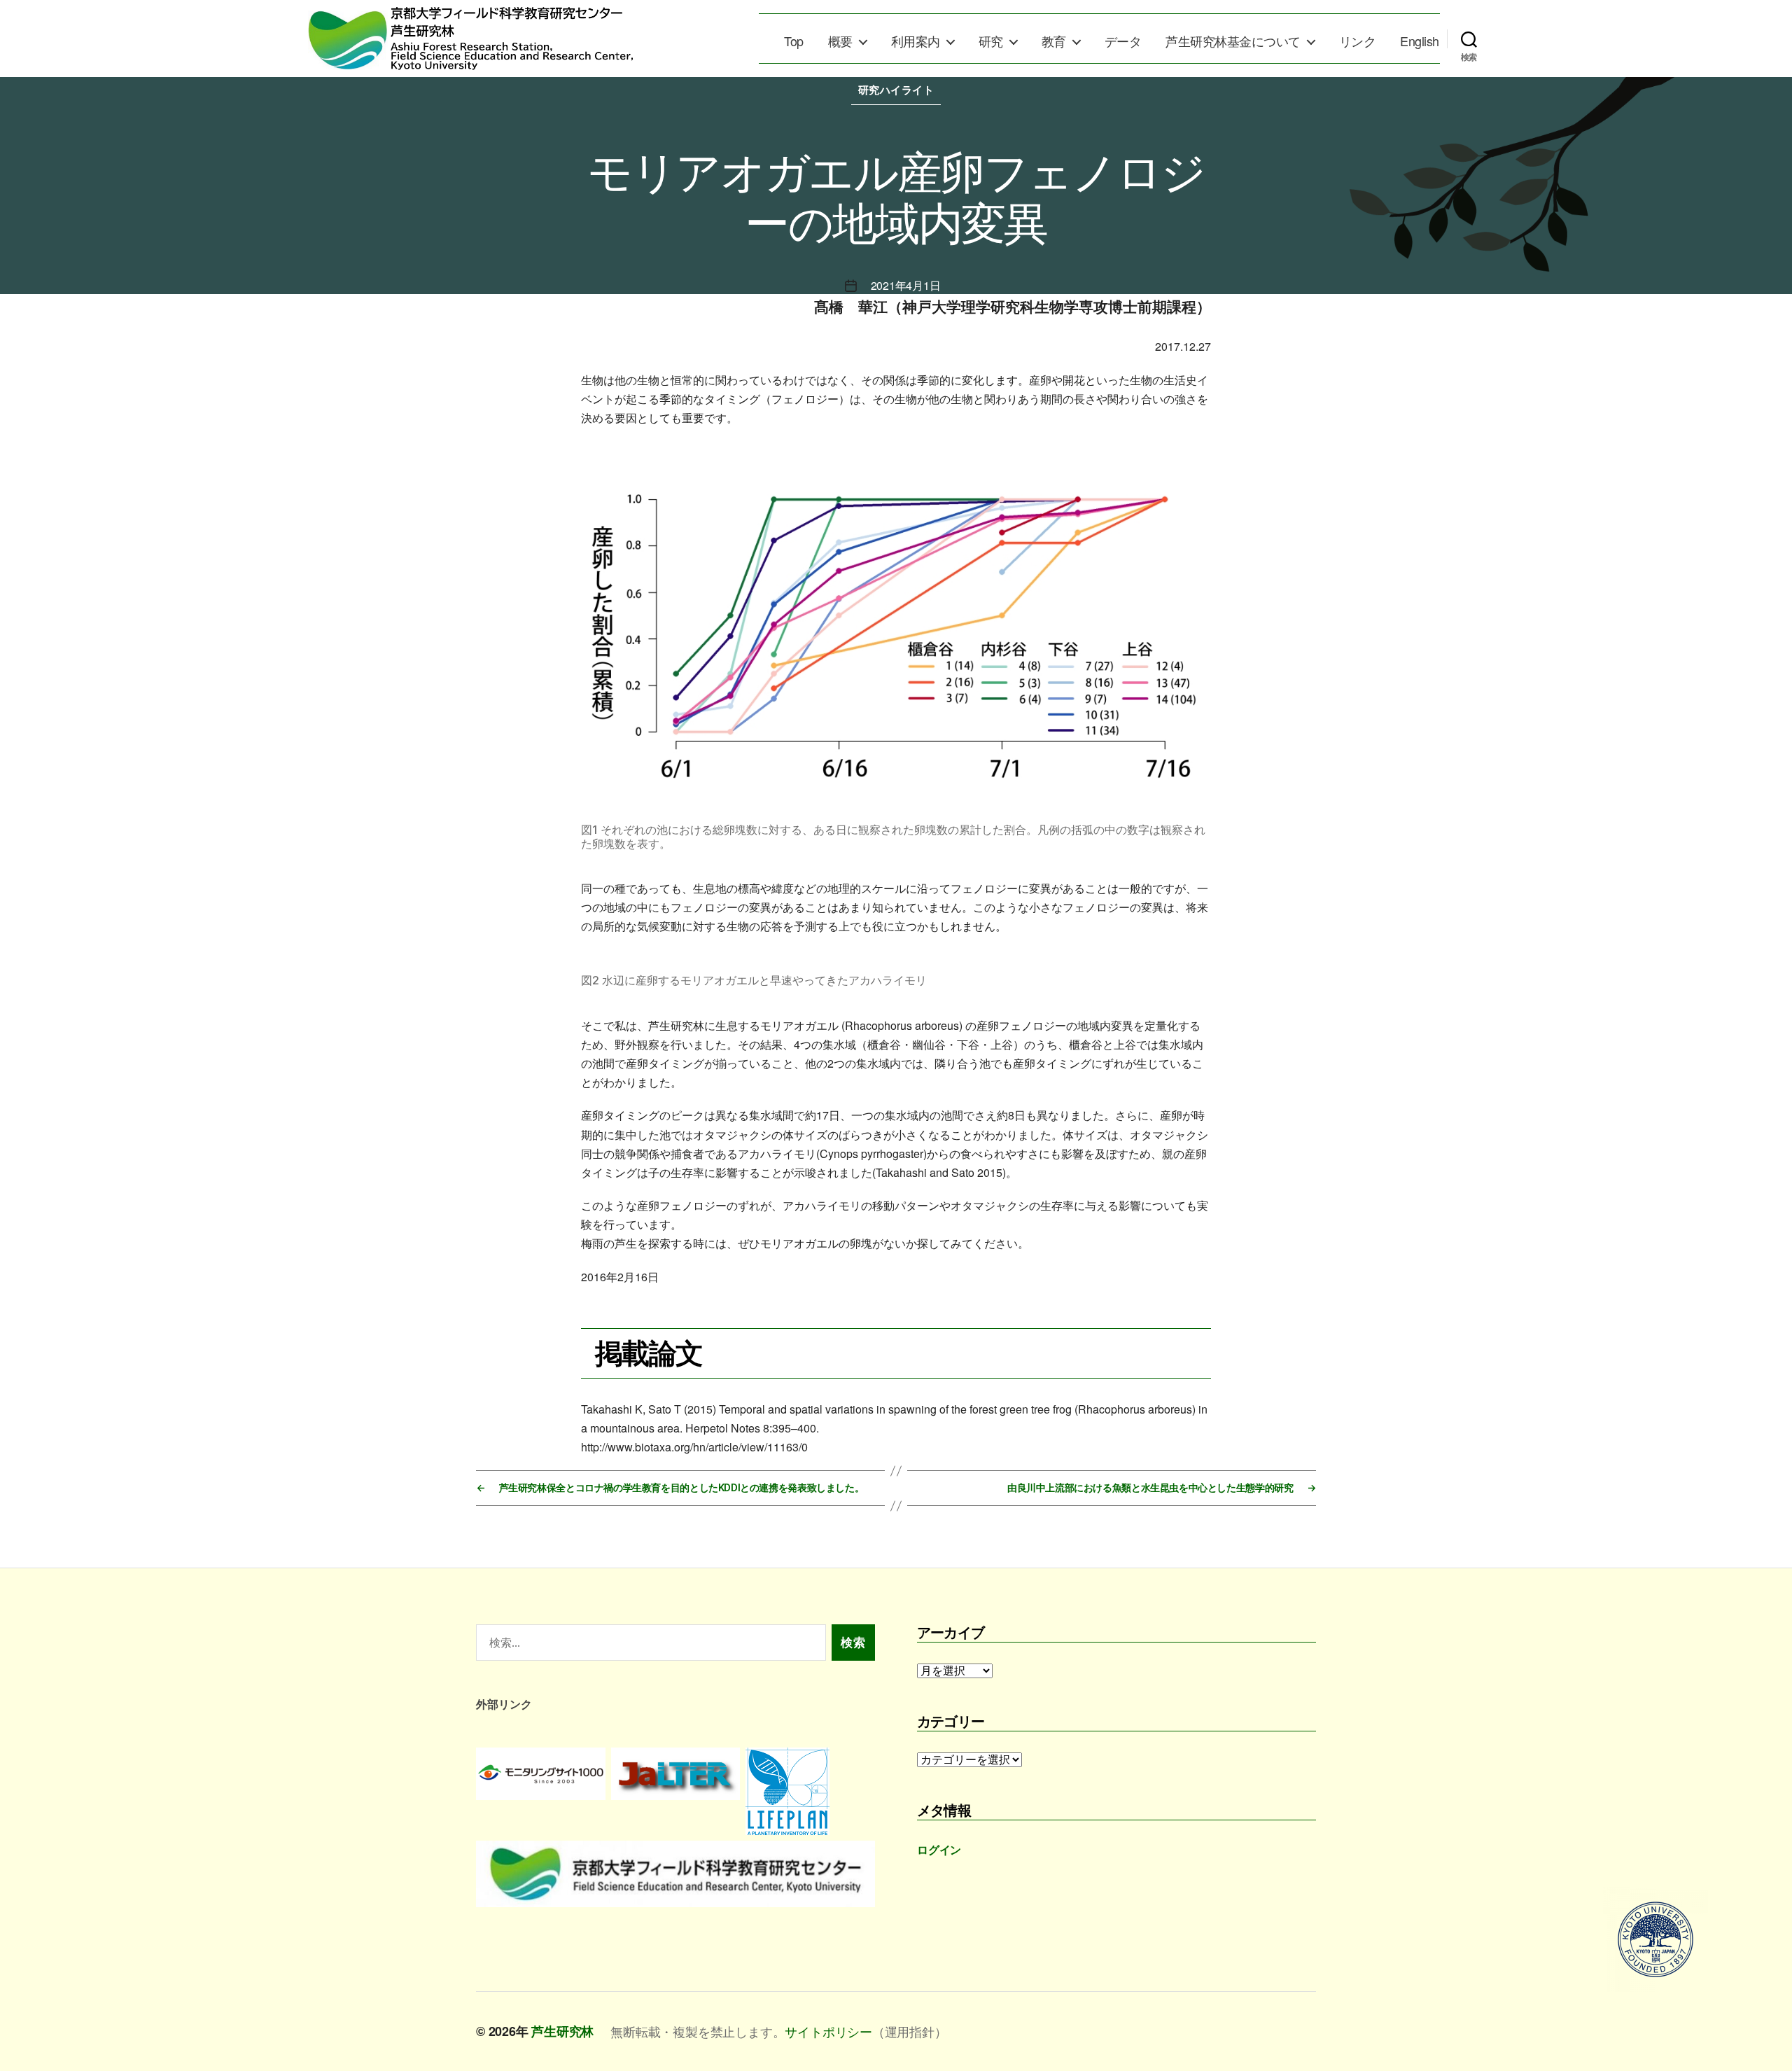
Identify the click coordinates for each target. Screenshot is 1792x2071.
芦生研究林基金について (1233, 41)
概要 (840, 41)
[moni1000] (541, 1773)
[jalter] (676, 1773)
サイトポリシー (828, 2031)
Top (794, 41)
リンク (1358, 41)
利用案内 (916, 41)
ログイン (939, 1849)
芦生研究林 (562, 2031)
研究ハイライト (896, 90)
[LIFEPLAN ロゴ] (810, 1791)
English (1420, 41)
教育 (1054, 41)
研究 (991, 41)
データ (1123, 41)
